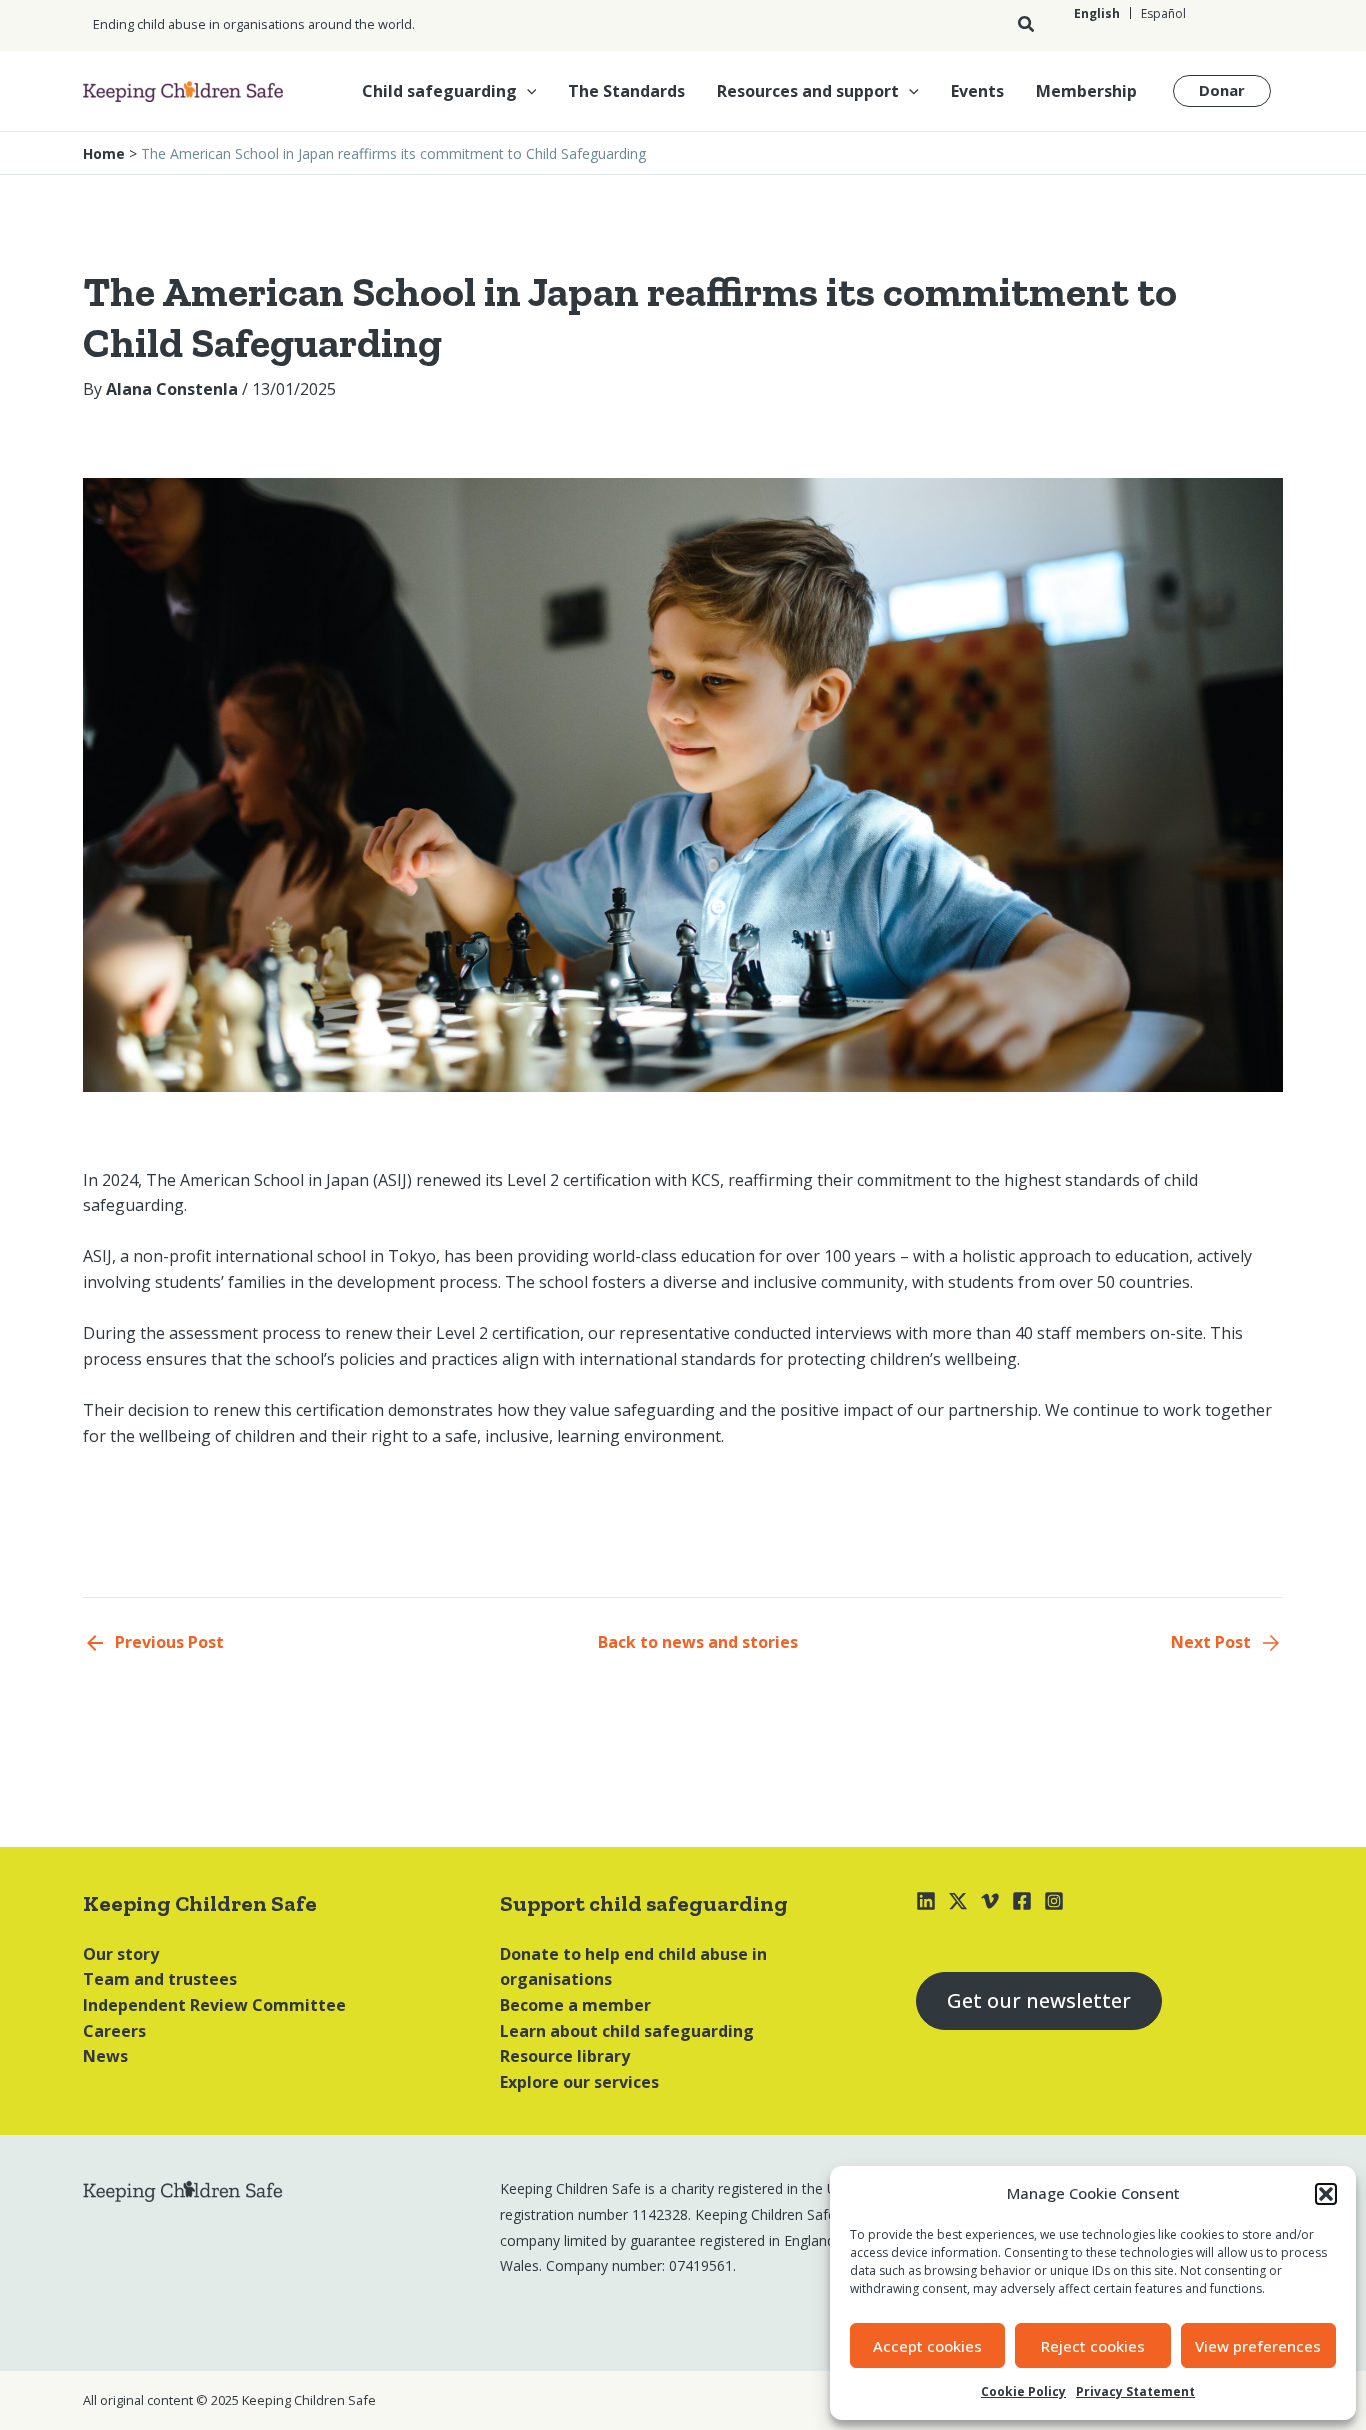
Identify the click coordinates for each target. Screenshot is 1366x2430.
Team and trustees (160, 1979)
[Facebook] (1022, 1901)
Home (104, 153)
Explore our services (579, 2082)
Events (977, 91)
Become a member (575, 2005)
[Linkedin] (926, 1901)
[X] (958, 1901)
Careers (114, 2031)
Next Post (1211, 1642)
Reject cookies (1093, 2346)
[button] (1326, 2194)
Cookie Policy (1023, 2391)
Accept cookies (927, 2346)
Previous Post (169, 1642)
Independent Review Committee (214, 2005)
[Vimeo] (990, 1901)
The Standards (626, 91)
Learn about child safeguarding (627, 2031)
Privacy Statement (1135, 2391)
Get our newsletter (1039, 2000)
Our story (121, 1954)
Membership (1086, 91)
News (105, 2056)
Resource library (565, 2056)
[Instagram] (1054, 1901)
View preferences (1258, 2346)
